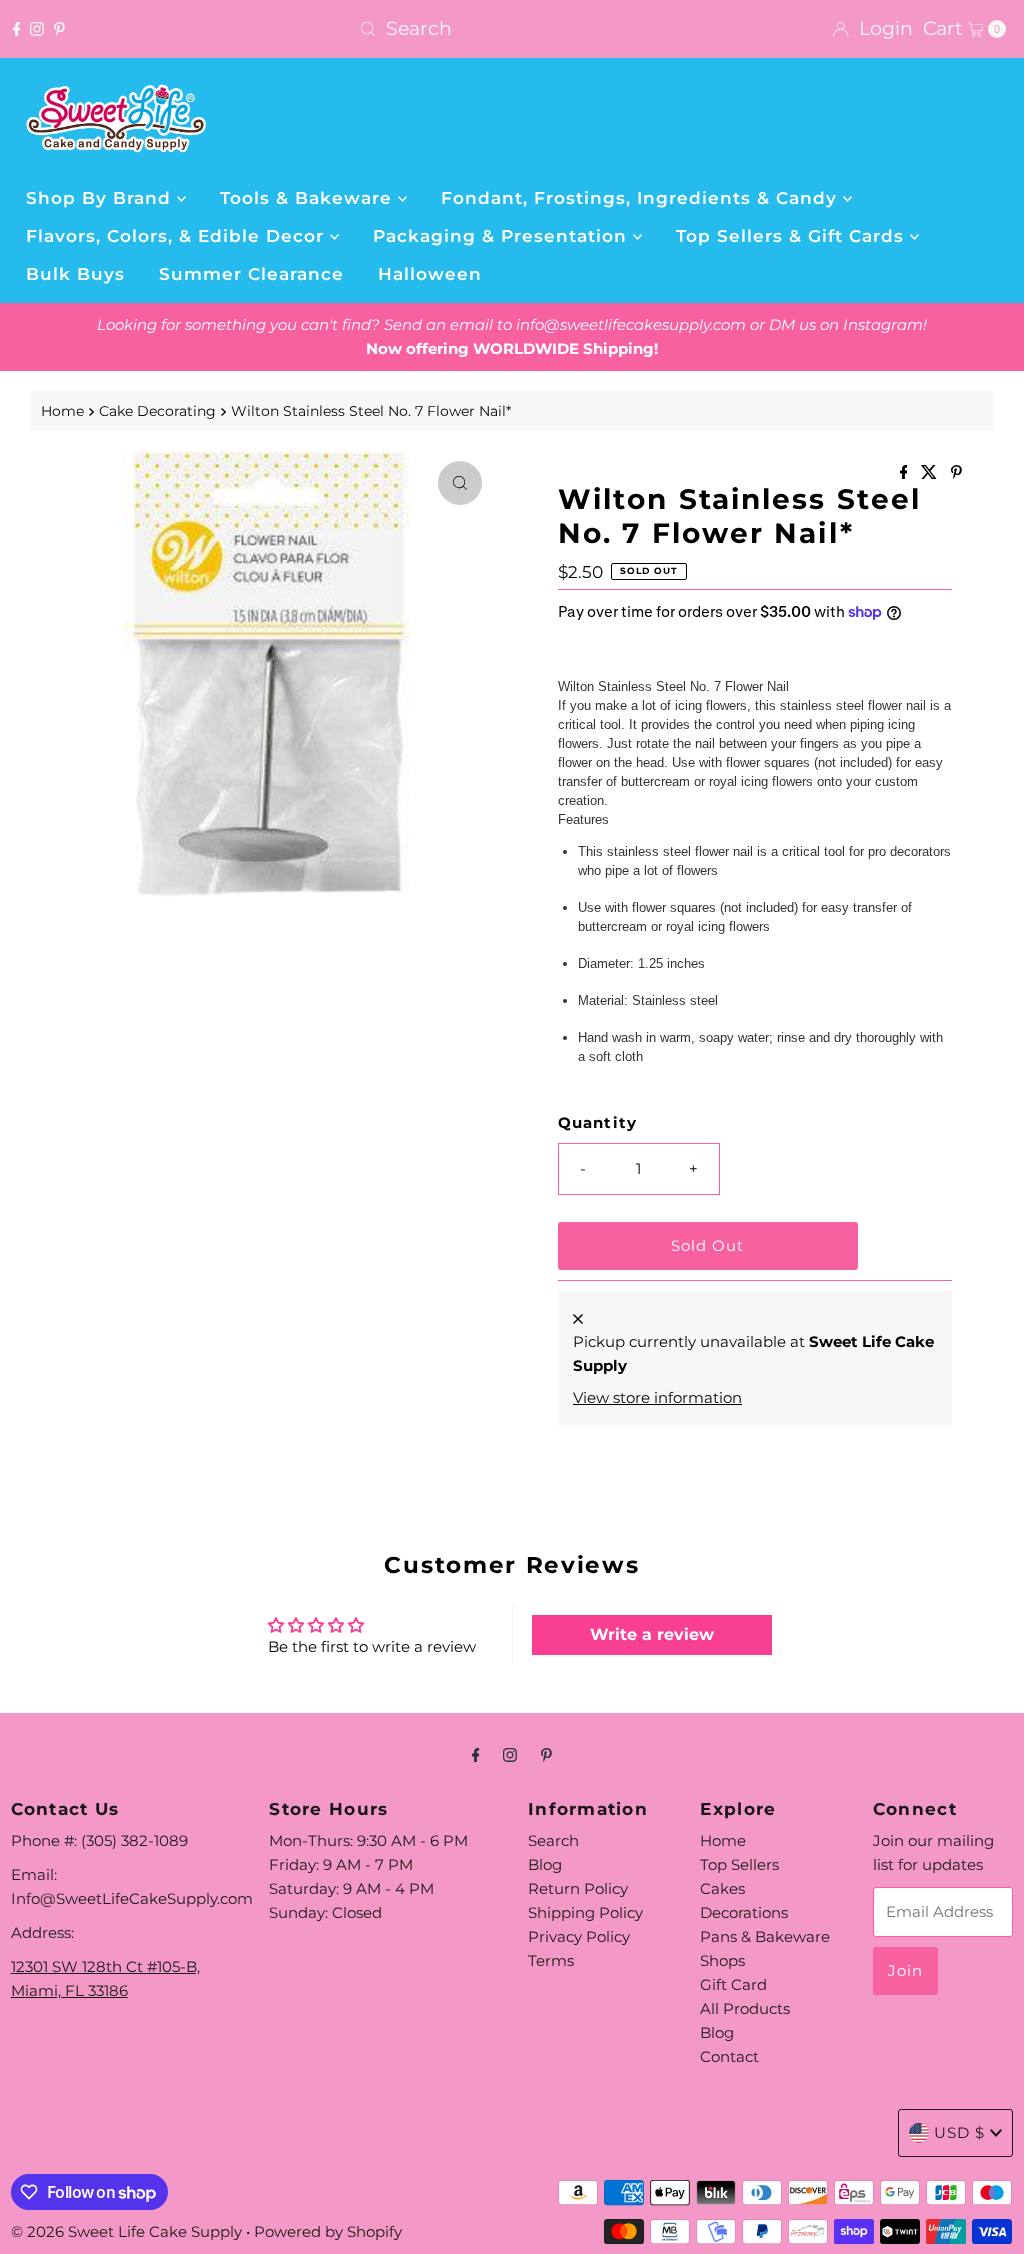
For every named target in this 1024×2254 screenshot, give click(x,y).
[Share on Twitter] (931, 473)
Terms (551, 1960)
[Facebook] (17, 29)
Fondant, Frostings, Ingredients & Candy (642, 198)
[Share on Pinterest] (956, 473)
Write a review (652, 1634)
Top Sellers (739, 1864)
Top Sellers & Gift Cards (793, 236)
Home (62, 411)
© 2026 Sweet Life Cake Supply (126, 2231)
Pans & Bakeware (765, 1936)
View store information (657, 1397)
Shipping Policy (585, 1912)
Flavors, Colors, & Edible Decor (178, 236)
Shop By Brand (101, 198)
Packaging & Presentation (503, 236)
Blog (545, 1864)
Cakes (722, 1888)
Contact (729, 2056)
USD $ (959, 2132)
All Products (745, 2008)
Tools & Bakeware (309, 198)
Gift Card (733, 1984)
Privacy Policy (579, 1936)
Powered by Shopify (328, 2231)
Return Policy (578, 1888)
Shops (722, 1960)
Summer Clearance (251, 274)
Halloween (430, 274)
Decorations (744, 1912)
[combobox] (512, 29)
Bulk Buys (75, 274)
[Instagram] (37, 29)
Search (553, 1840)
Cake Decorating (157, 411)
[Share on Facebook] (906, 473)
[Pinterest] (59, 29)
